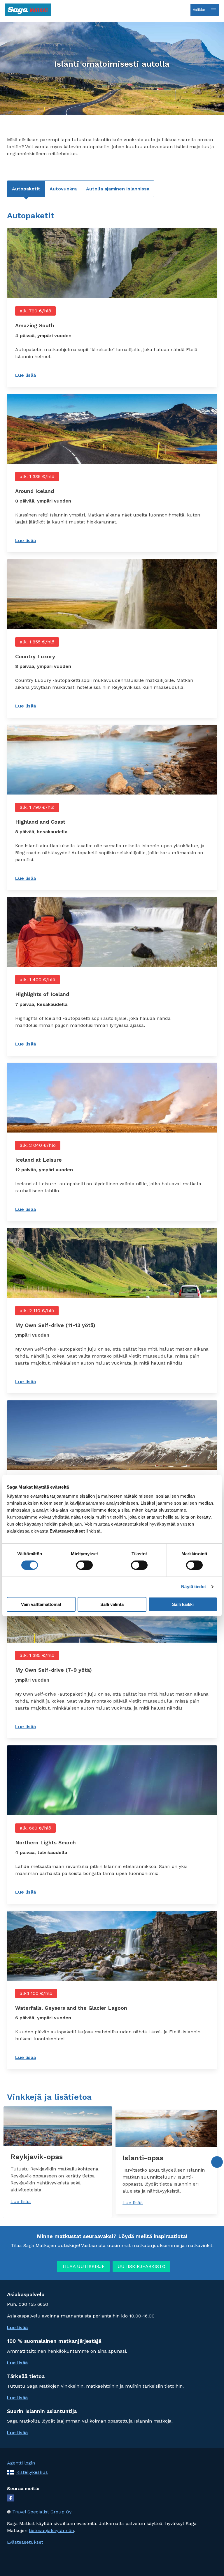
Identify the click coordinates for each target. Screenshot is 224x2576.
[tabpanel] (112, 1140)
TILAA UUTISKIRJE (83, 2266)
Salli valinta (112, 1604)
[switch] (84, 1565)
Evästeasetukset (25, 2542)
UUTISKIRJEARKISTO (141, 2266)
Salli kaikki (183, 1604)
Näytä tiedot (194, 1587)
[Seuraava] (217, 2162)
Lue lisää (44, 375)
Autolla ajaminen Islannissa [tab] (118, 189)
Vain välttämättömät (41, 1604)
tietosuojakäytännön (51, 2530)
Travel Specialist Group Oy (42, 2512)
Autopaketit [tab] (26, 189)
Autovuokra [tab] (63, 189)
